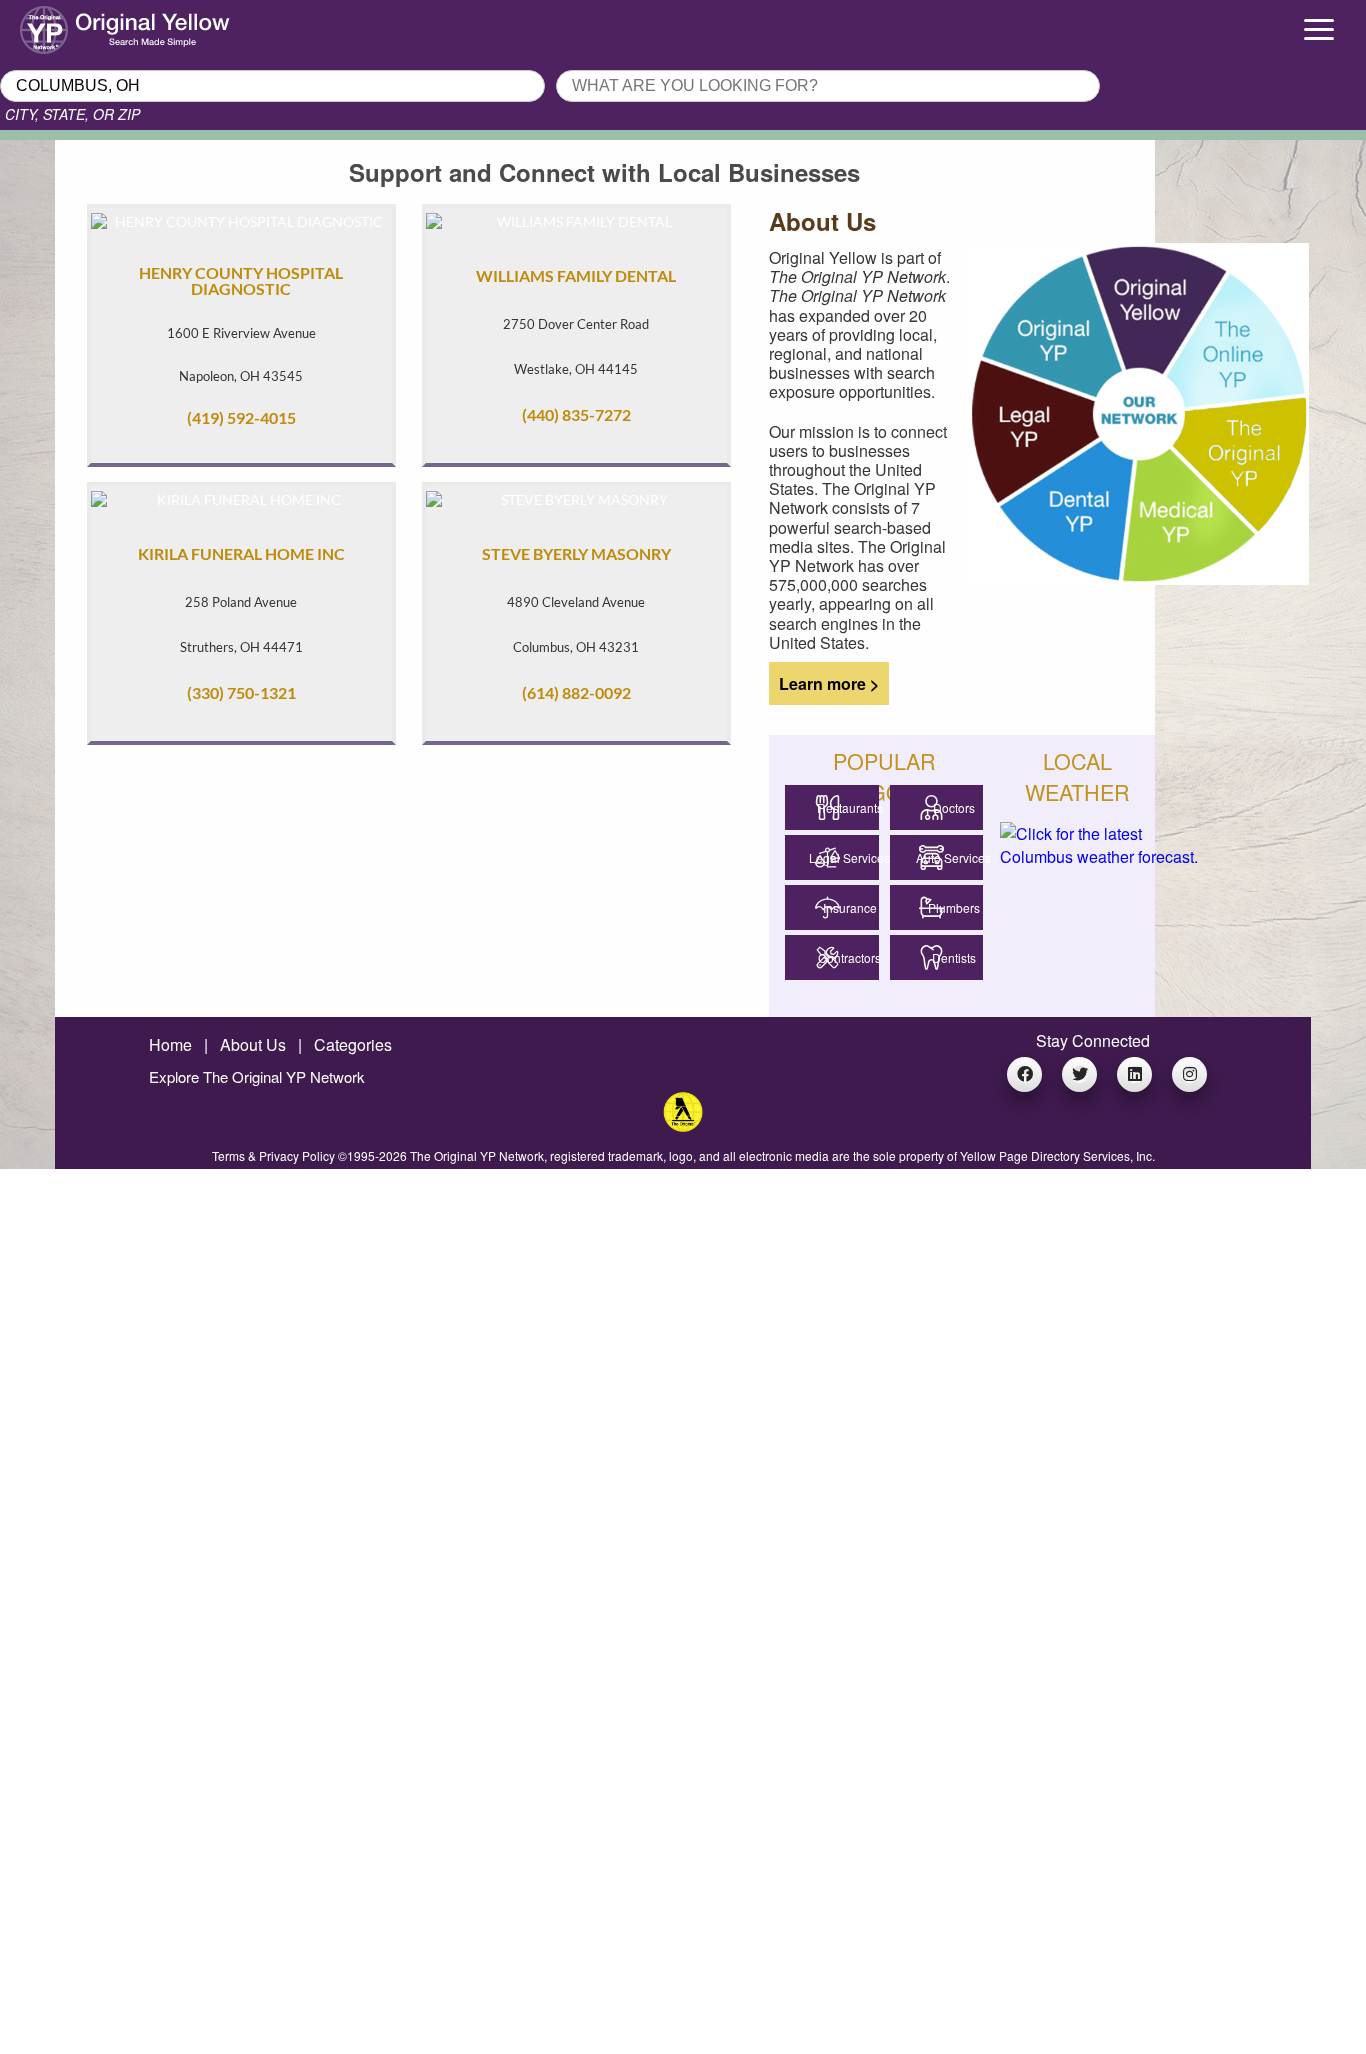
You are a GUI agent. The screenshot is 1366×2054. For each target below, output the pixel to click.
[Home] (171, 25)
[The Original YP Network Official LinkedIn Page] (1134, 1074)
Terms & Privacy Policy (273, 1155)
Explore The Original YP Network (257, 1076)
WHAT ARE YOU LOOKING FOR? (673, 64)
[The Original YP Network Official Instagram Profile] (1189, 1074)
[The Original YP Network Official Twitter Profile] (1079, 1074)
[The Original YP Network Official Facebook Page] (1024, 1074)
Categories (353, 1044)
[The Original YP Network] (683, 1125)
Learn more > (823, 684)
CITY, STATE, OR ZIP (72, 114)
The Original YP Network (477, 1155)
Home (170, 1044)
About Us (253, 1044)
